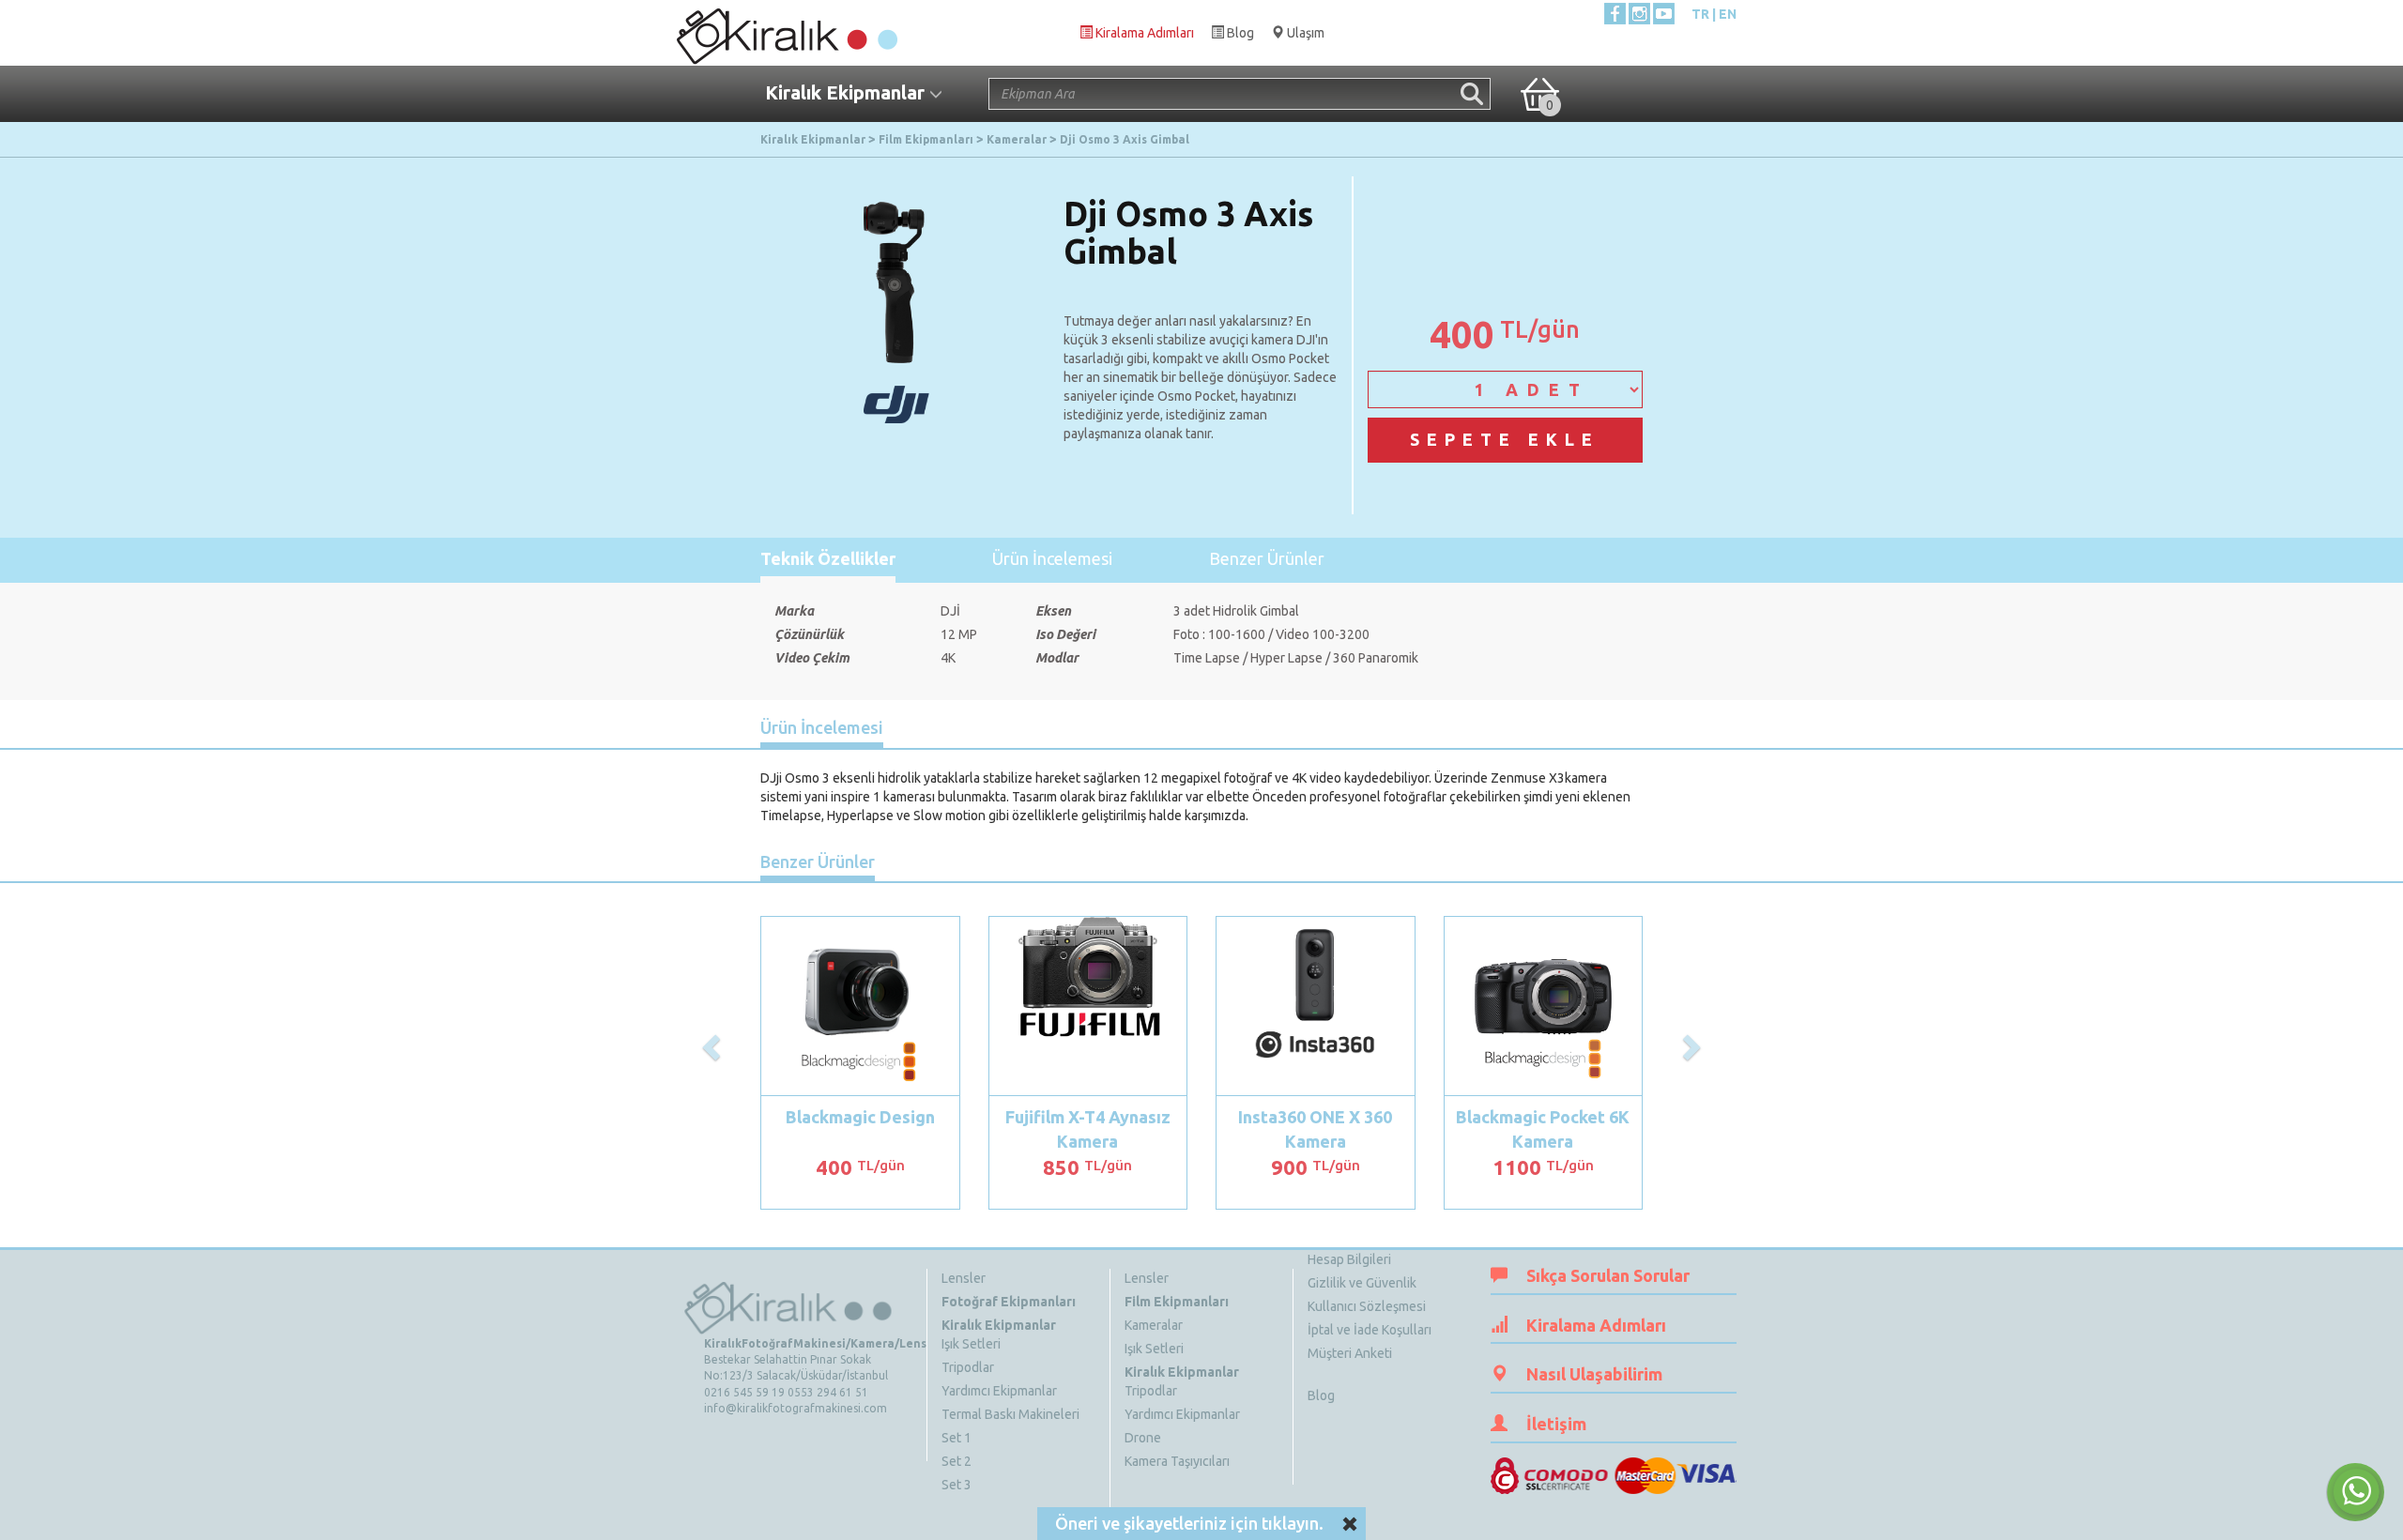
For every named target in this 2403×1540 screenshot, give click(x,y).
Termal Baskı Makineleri (1010, 1414)
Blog (1321, 1395)
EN (1728, 14)
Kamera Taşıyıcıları (1177, 1461)
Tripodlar (968, 1367)
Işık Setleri (971, 1344)
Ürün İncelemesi (1052, 558)
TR (1700, 14)
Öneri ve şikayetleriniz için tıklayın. (1189, 1523)
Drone (1143, 1438)
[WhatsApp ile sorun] (2355, 1492)
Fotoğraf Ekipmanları (1009, 1302)
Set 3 (957, 1485)
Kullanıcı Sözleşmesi (1367, 1306)
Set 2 (957, 1461)
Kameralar (1154, 1325)
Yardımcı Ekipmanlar (999, 1391)
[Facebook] (1615, 14)
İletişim (1556, 1424)
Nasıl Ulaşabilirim (1594, 1374)
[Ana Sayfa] (786, 32)
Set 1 (957, 1438)
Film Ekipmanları (1177, 1302)
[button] (713, 1046)
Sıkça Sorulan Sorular (1608, 1275)
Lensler (964, 1278)
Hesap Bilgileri (1349, 1259)
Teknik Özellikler (828, 558)
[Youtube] (1664, 14)
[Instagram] (1639, 14)
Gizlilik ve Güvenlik (1362, 1283)
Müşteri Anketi (1350, 1353)
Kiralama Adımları (1596, 1325)
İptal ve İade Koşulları (1370, 1330)
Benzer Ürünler (1267, 558)
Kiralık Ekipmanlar (999, 1325)
